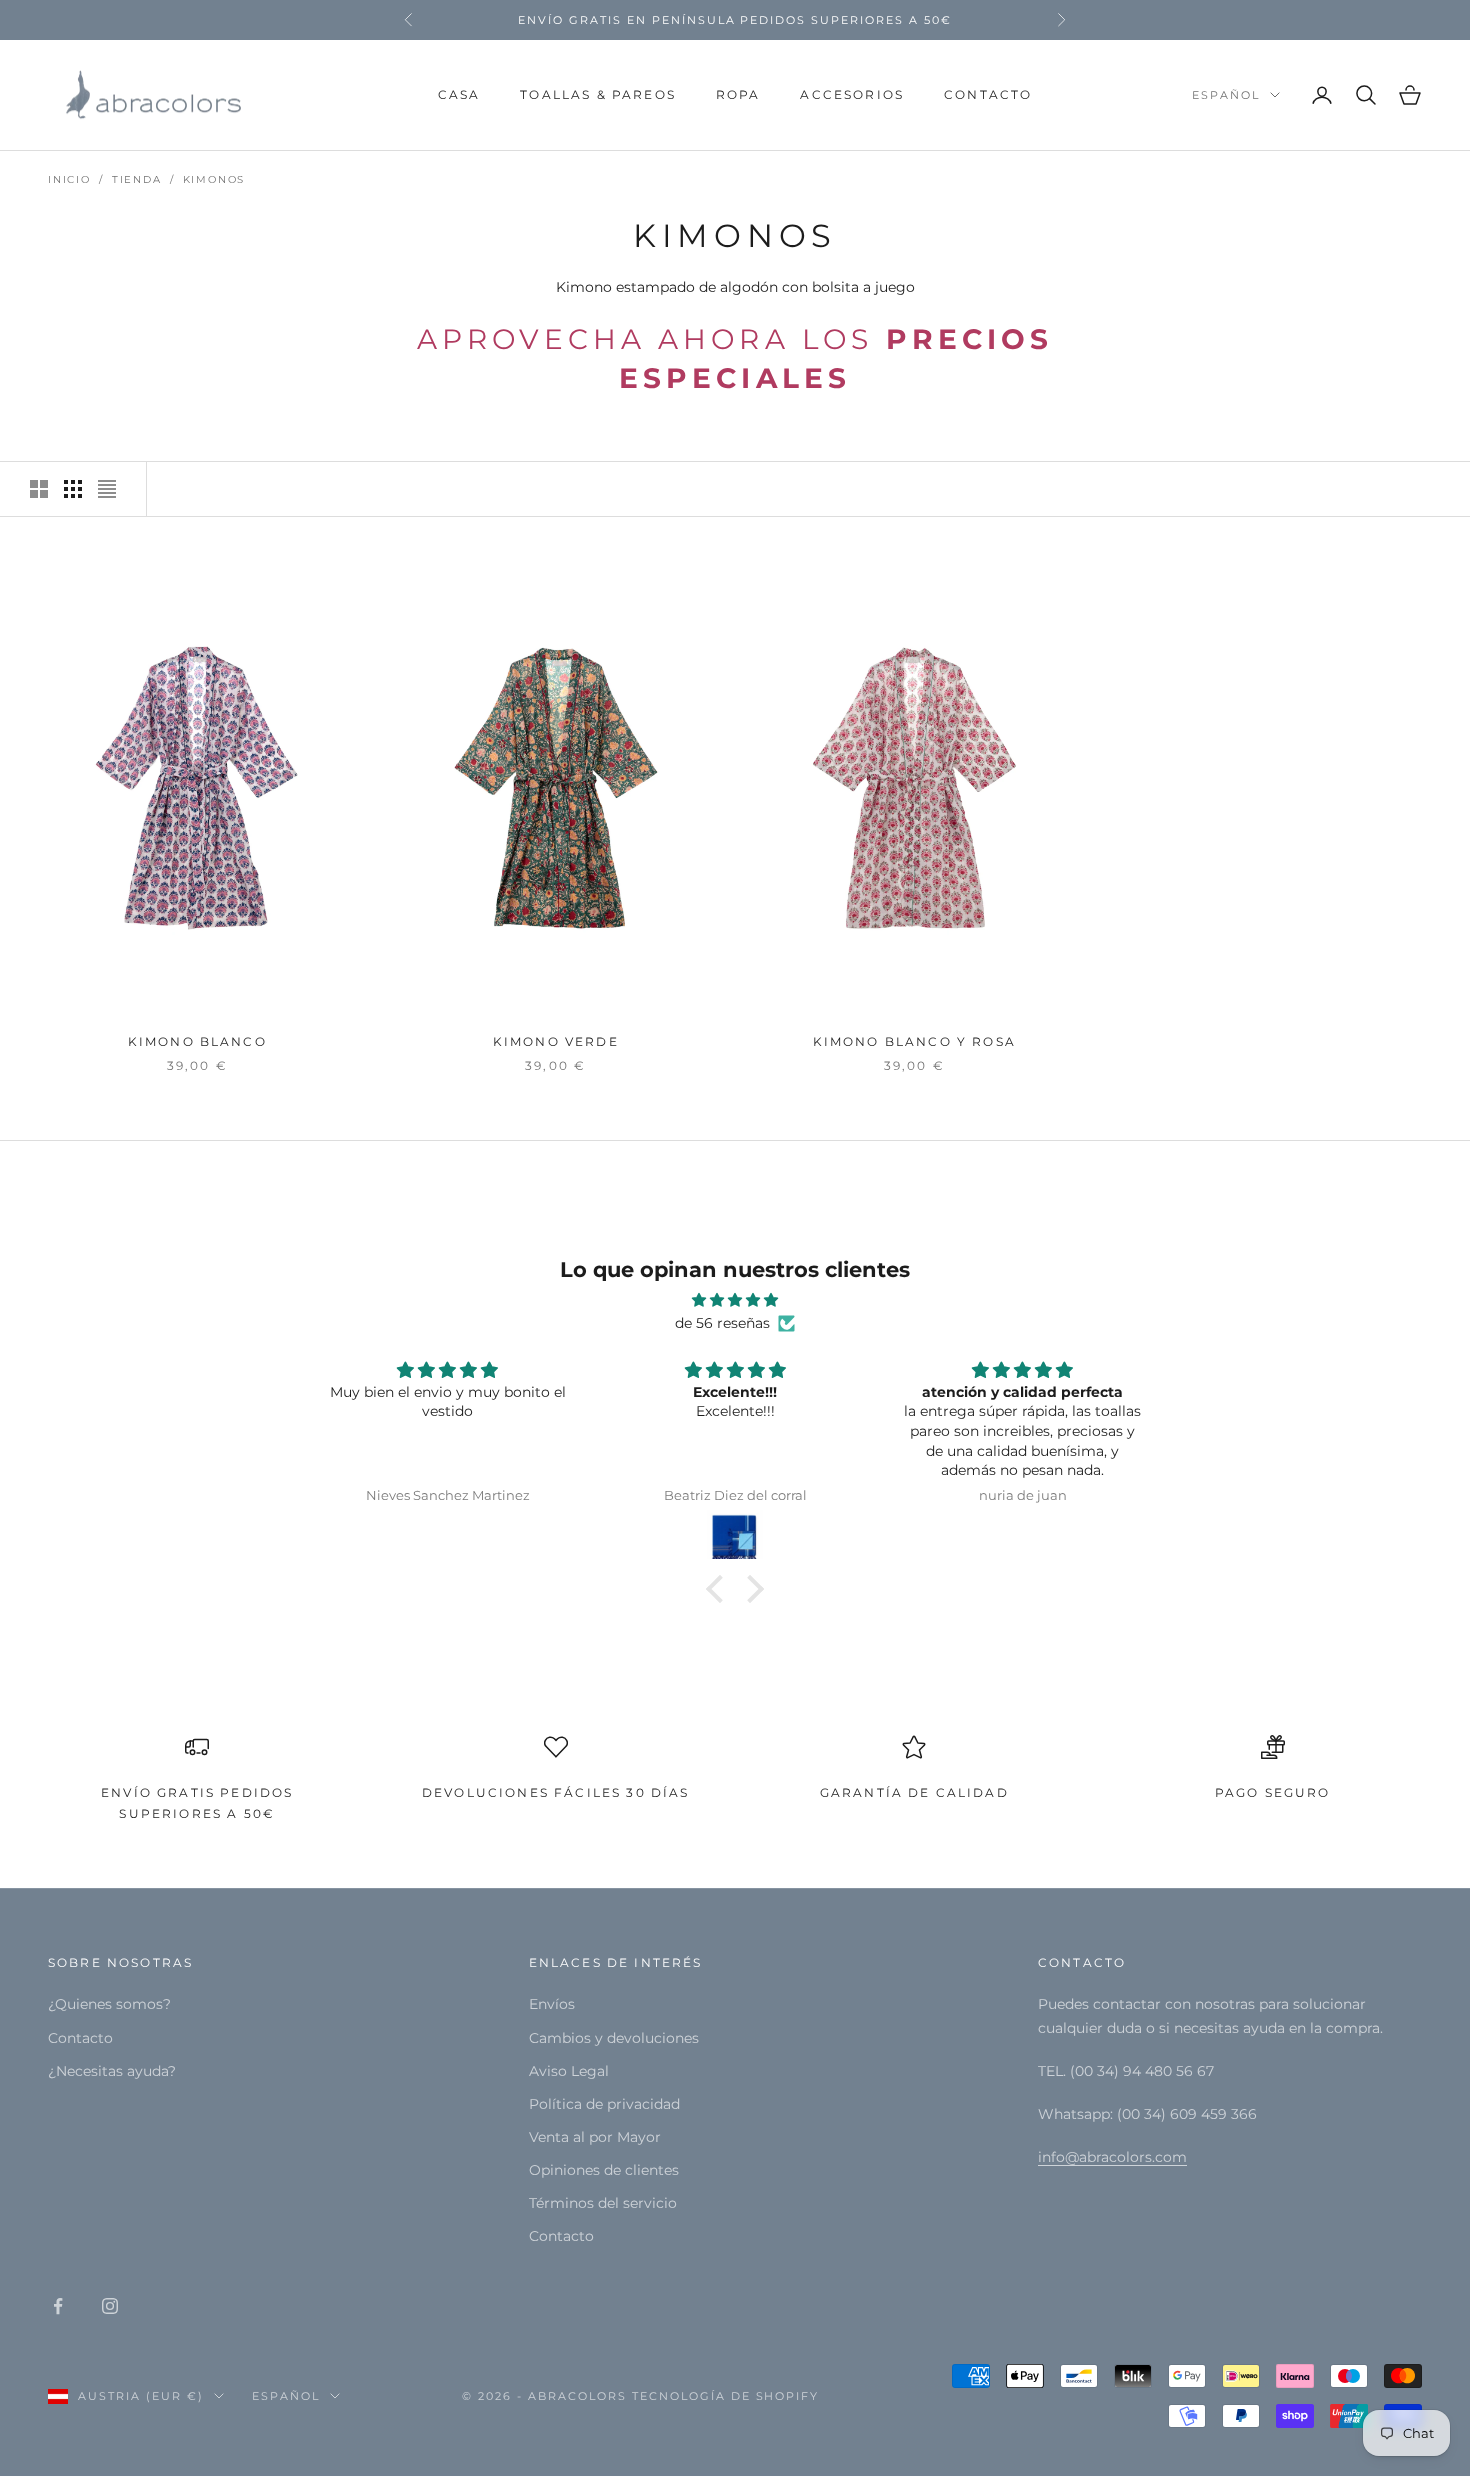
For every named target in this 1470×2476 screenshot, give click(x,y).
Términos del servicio (603, 2203)
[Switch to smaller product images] (73, 489)
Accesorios (852, 94)
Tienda (137, 179)
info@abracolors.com (1112, 2157)
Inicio (69, 179)
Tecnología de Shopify (726, 2396)
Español (1226, 95)
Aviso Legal (569, 2071)
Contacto (988, 94)
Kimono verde (556, 1041)
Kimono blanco (197, 1041)
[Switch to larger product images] (39, 489)
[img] (735, 1300)
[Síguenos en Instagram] (110, 2306)
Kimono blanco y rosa (914, 1041)
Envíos (552, 2004)
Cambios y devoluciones (614, 2038)
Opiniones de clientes (604, 2170)
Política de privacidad (604, 2104)
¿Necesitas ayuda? (112, 2071)
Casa (459, 94)
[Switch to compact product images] (107, 489)
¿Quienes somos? (109, 2004)
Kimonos (214, 179)
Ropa (738, 94)
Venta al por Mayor (595, 2137)
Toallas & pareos (598, 94)
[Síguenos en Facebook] (58, 2306)
